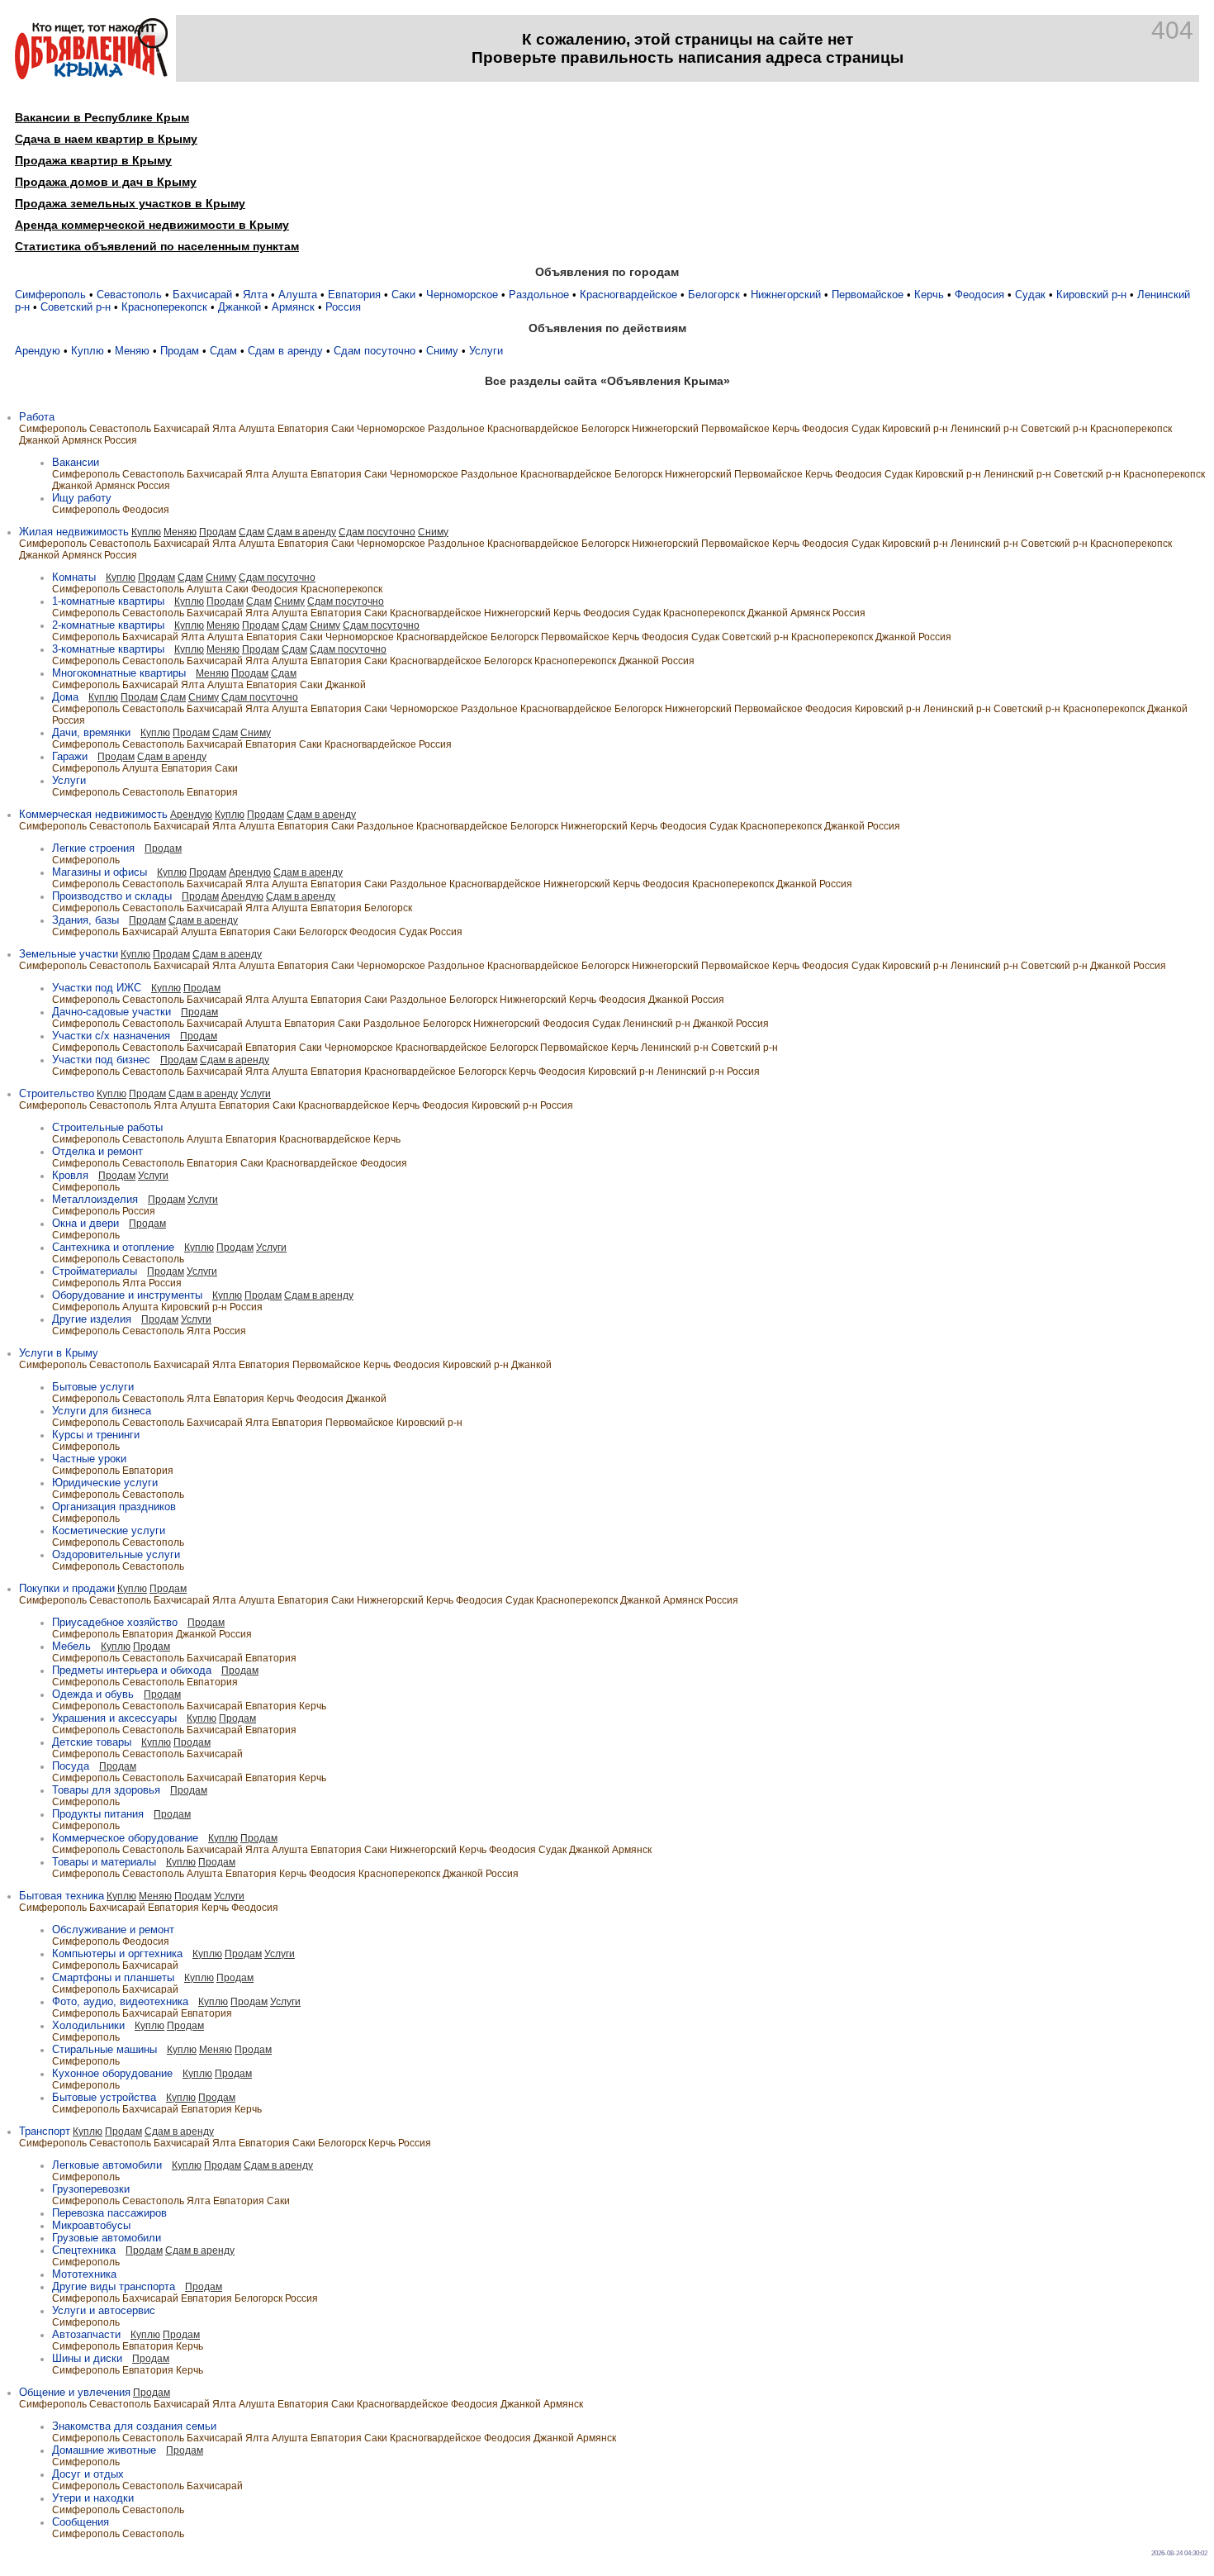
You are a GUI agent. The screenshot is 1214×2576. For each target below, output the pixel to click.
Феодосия (979, 295)
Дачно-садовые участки (111, 1012)
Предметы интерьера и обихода (132, 1670)
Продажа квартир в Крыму (93, 160)
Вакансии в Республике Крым (102, 117)
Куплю (88, 351)
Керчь (929, 295)
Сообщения (81, 2522)
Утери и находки (93, 2498)
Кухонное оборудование (112, 2073)
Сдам (223, 351)
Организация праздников (114, 1507)
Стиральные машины (104, 2049)
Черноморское (462, 295)
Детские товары (92, 1742)
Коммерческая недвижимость (93, 814)
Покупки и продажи (67, 1588)
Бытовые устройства (104, 2097)
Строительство (57, 1093)
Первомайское (868, 295)
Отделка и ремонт (97, 1151)
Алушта (298, 295)
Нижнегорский (786, 295)
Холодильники (88, 2025)
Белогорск (714, 295)
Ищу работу (82, 498)
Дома (65, 697)
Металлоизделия (95, 1199)
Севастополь (129, 295)
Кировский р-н (1091, 295)
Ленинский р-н (984, 429)
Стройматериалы (95, 1271)
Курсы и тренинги (96, 1435)
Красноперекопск (164, 307)
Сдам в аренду (285, 351)
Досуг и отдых (88, 2474)
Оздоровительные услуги (116, 1554)
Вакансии (76, 462)
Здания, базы (85, 920)
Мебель (71, 1646)
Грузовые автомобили (107, 2238)
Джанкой (239, 307)
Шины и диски (87, 2358)
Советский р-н (76, 307)
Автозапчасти (86, 2334)
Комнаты (74, 577)
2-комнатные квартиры (108, 625)
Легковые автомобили (107, 2165)
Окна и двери (85, 1223)
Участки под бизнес (101, 1060)
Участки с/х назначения (111, 1036)
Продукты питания (98, 1814)
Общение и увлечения (75, 2392)
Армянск (293, 307)
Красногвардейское (628, 295)
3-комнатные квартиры (108, 649)
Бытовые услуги (93, 1387)
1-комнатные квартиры (108, 601)
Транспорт (45, 2131)
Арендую (38, 351)
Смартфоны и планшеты (113, 1977)
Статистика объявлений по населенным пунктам (157, 246)
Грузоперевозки (91, 2189)
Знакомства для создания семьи (134, 2426)
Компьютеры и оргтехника (117, 1953)
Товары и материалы (104, 1862)
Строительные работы (107, 1127)
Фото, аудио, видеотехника (120, 2001)
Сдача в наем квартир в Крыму (106, 139)
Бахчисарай (202, 295)
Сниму (442, 351)
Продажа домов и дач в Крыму (106, 182)
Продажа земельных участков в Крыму (130, 203)
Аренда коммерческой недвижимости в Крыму (152, 225)
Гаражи (70, 756)
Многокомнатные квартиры (119, 673)
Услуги (486, 351)
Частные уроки (89, 1459)
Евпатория (354, 295)
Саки (403, 295)
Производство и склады (112, 896)
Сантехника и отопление (113, 1247)
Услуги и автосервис (104, 2310)
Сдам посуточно (375, 351)
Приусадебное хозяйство (115, 1622)
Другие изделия (92, 1319)
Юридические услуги (105, 1483)
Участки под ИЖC (97, 988)
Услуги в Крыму (59, 1353)
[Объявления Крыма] (91, 76)
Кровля (70, 1175)
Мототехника (84, 2274)
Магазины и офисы (100, 872)
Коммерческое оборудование (125, 1838)
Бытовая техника (62, 1896)
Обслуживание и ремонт (113, 1930)
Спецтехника (84, 2250)
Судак (1030, 295)
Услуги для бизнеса (102, 1411)
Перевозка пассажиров (109, 2213)
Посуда (71, 1766)
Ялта (255, 295)
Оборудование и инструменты (127, 1295)
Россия (343, 307)
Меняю (132, 351)
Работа (37, 417)
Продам (180, 351)
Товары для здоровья (106, 1790)
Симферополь (50, 295)
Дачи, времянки (91, 732)
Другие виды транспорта (114, 2286)
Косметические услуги (109, 1530)
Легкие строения (93, 848)
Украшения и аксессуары (114, 1718)
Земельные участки (69, 954)
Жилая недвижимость (74, 532)
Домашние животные (104, 2450)
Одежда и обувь (93, 1694)
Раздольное (539, 295)
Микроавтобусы (91, 2225)
